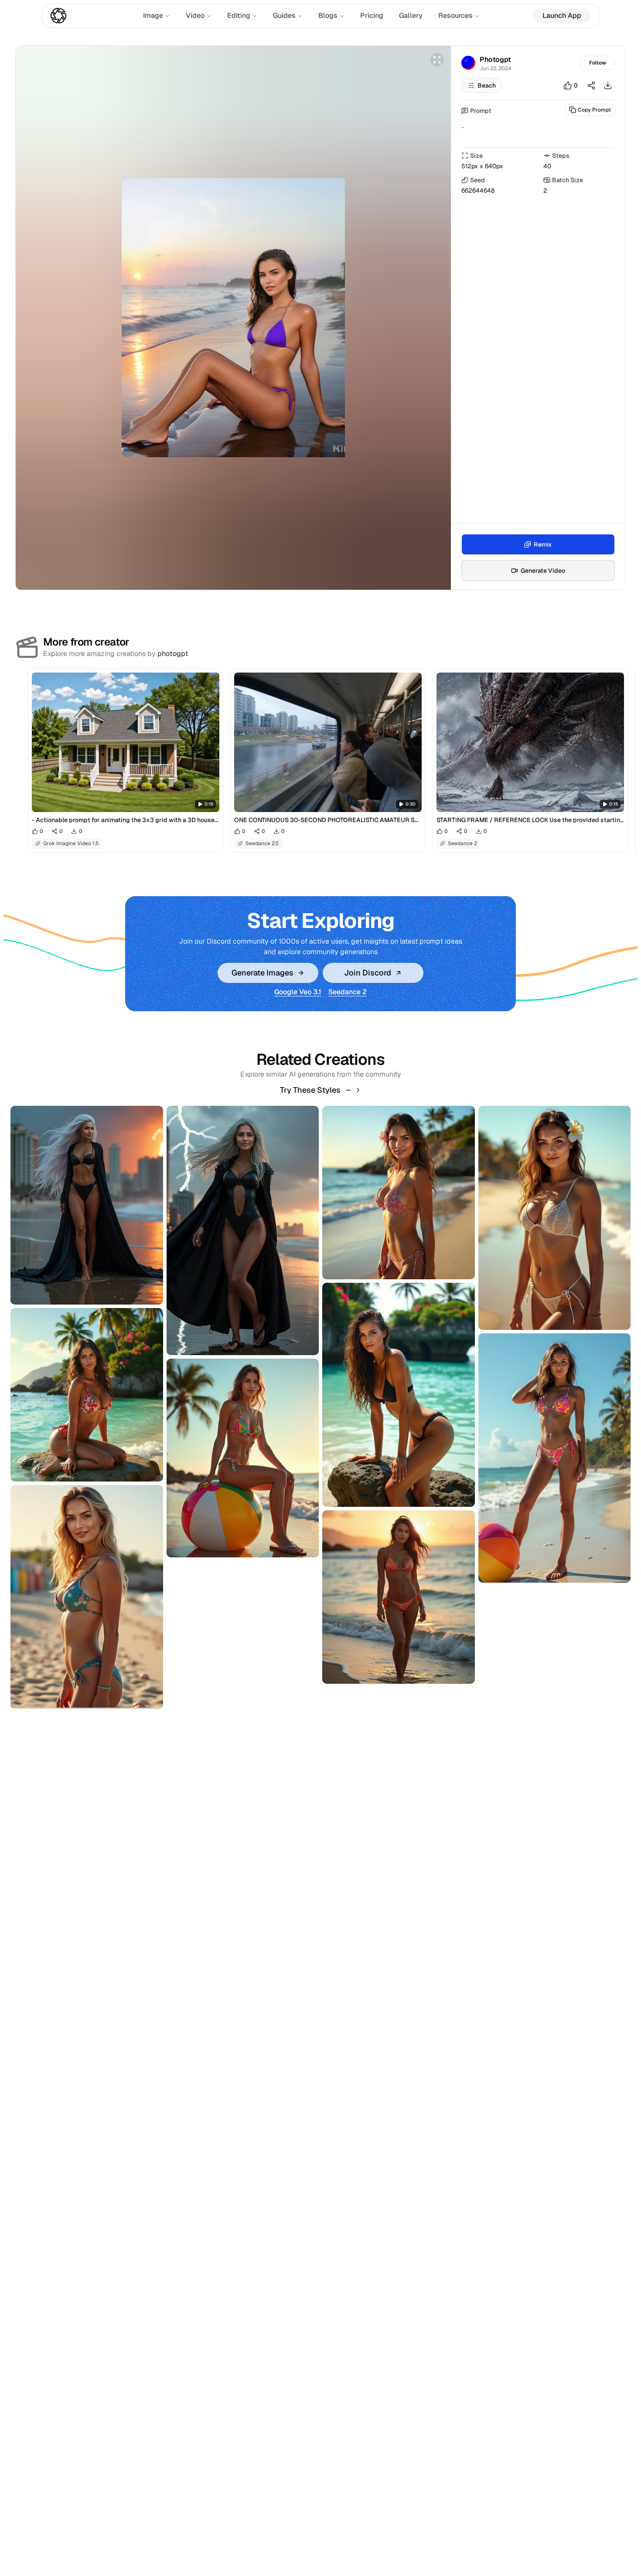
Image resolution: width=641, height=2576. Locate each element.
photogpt (173, 654)
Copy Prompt (594, 110)
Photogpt (495, 59)
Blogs (328, 15)
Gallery (411, 15)
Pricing (372, 15)
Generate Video (543, 571)
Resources (455, 15)
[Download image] (608, 85)
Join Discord (368, 973)
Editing (239, 15)
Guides (284, 15)
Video (195, 15)
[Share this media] (591, 85)
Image (153, 15)
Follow (598, 63)
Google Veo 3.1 (298, 992)
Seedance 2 (348, 992)
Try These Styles (310, 1090)
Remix (543, 544)
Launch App (562, 15)
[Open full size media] (437, 60)
